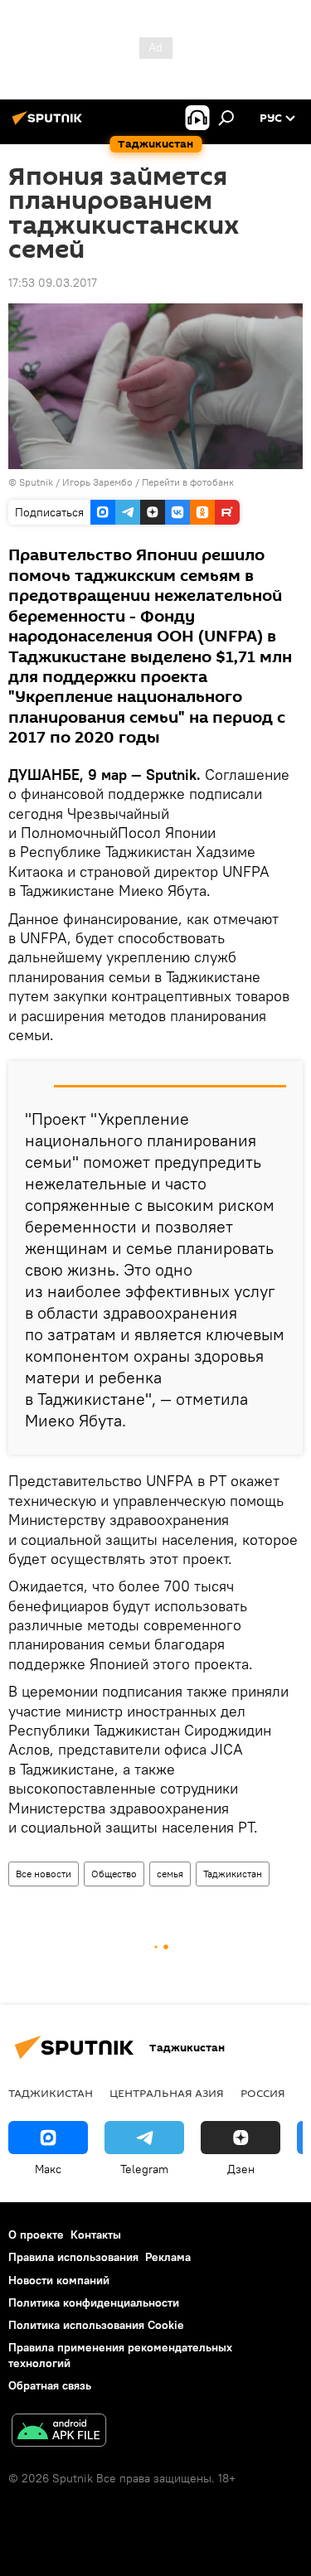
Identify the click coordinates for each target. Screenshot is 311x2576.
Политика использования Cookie (96, 2325)
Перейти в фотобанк (188, 482)
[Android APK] (59, 2432)
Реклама (168, 2257)
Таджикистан (233, 1874)
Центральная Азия (167, 2093)
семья (170, 1874)
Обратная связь (50, 2385)
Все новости (44, 1874)
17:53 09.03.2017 (53, 283)
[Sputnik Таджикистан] (50, 124)
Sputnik (37, 482)
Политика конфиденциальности (94, 2302)
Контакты (96, 2235)
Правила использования (73, 2257)
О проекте (36, 2235)
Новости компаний (59, 2280)
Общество (114, 1874)
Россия (263, 2093)
